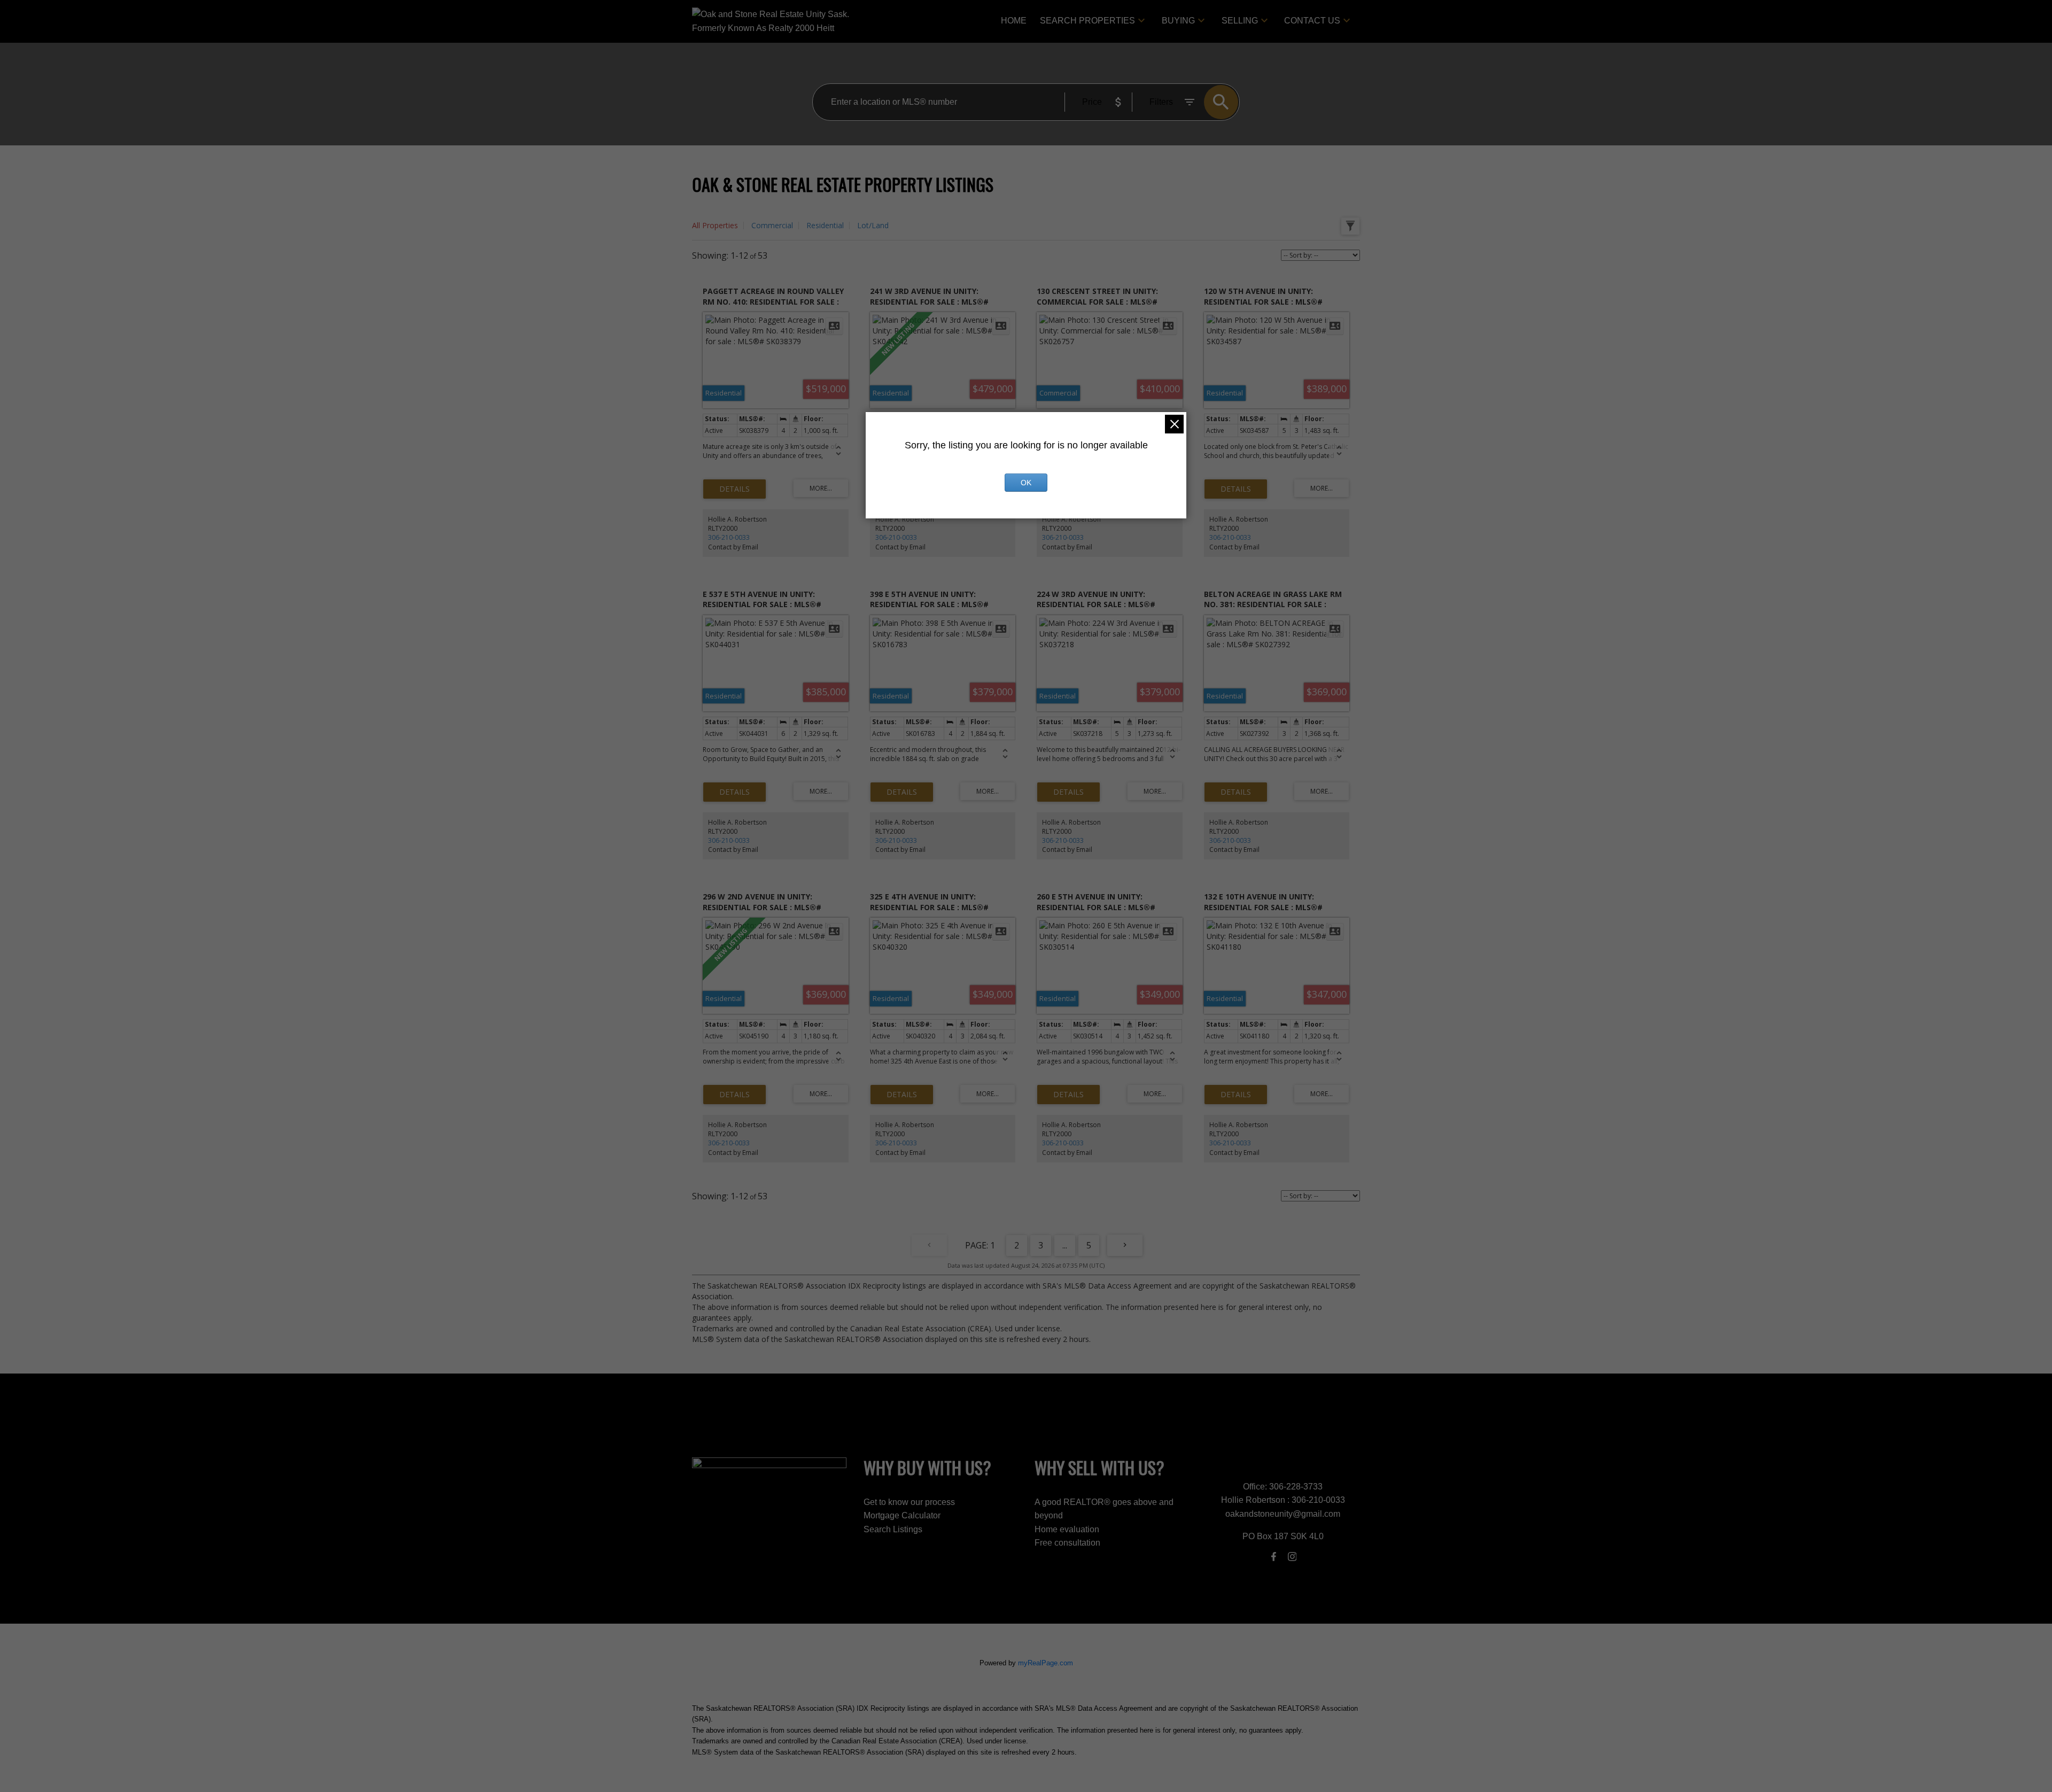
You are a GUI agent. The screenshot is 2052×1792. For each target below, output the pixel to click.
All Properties (715, 225)
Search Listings (893, 1529)
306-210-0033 (729, 537)
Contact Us (1312, 21)
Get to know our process (909, 1502)
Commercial (772, 225)
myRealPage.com (1046, 1663)
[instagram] (1292, 1556)
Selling (1240, 21)
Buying (1178, 21)
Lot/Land (873, 225)
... (1065, 1245)
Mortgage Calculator (902, 1515)
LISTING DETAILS (734, 489)
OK (1026, 483)
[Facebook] (1274, 1556)
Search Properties (1087, 21)
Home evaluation (1067, 1529)
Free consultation (1067, 1543)
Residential (825, 225)
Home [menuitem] (1014, 21)
